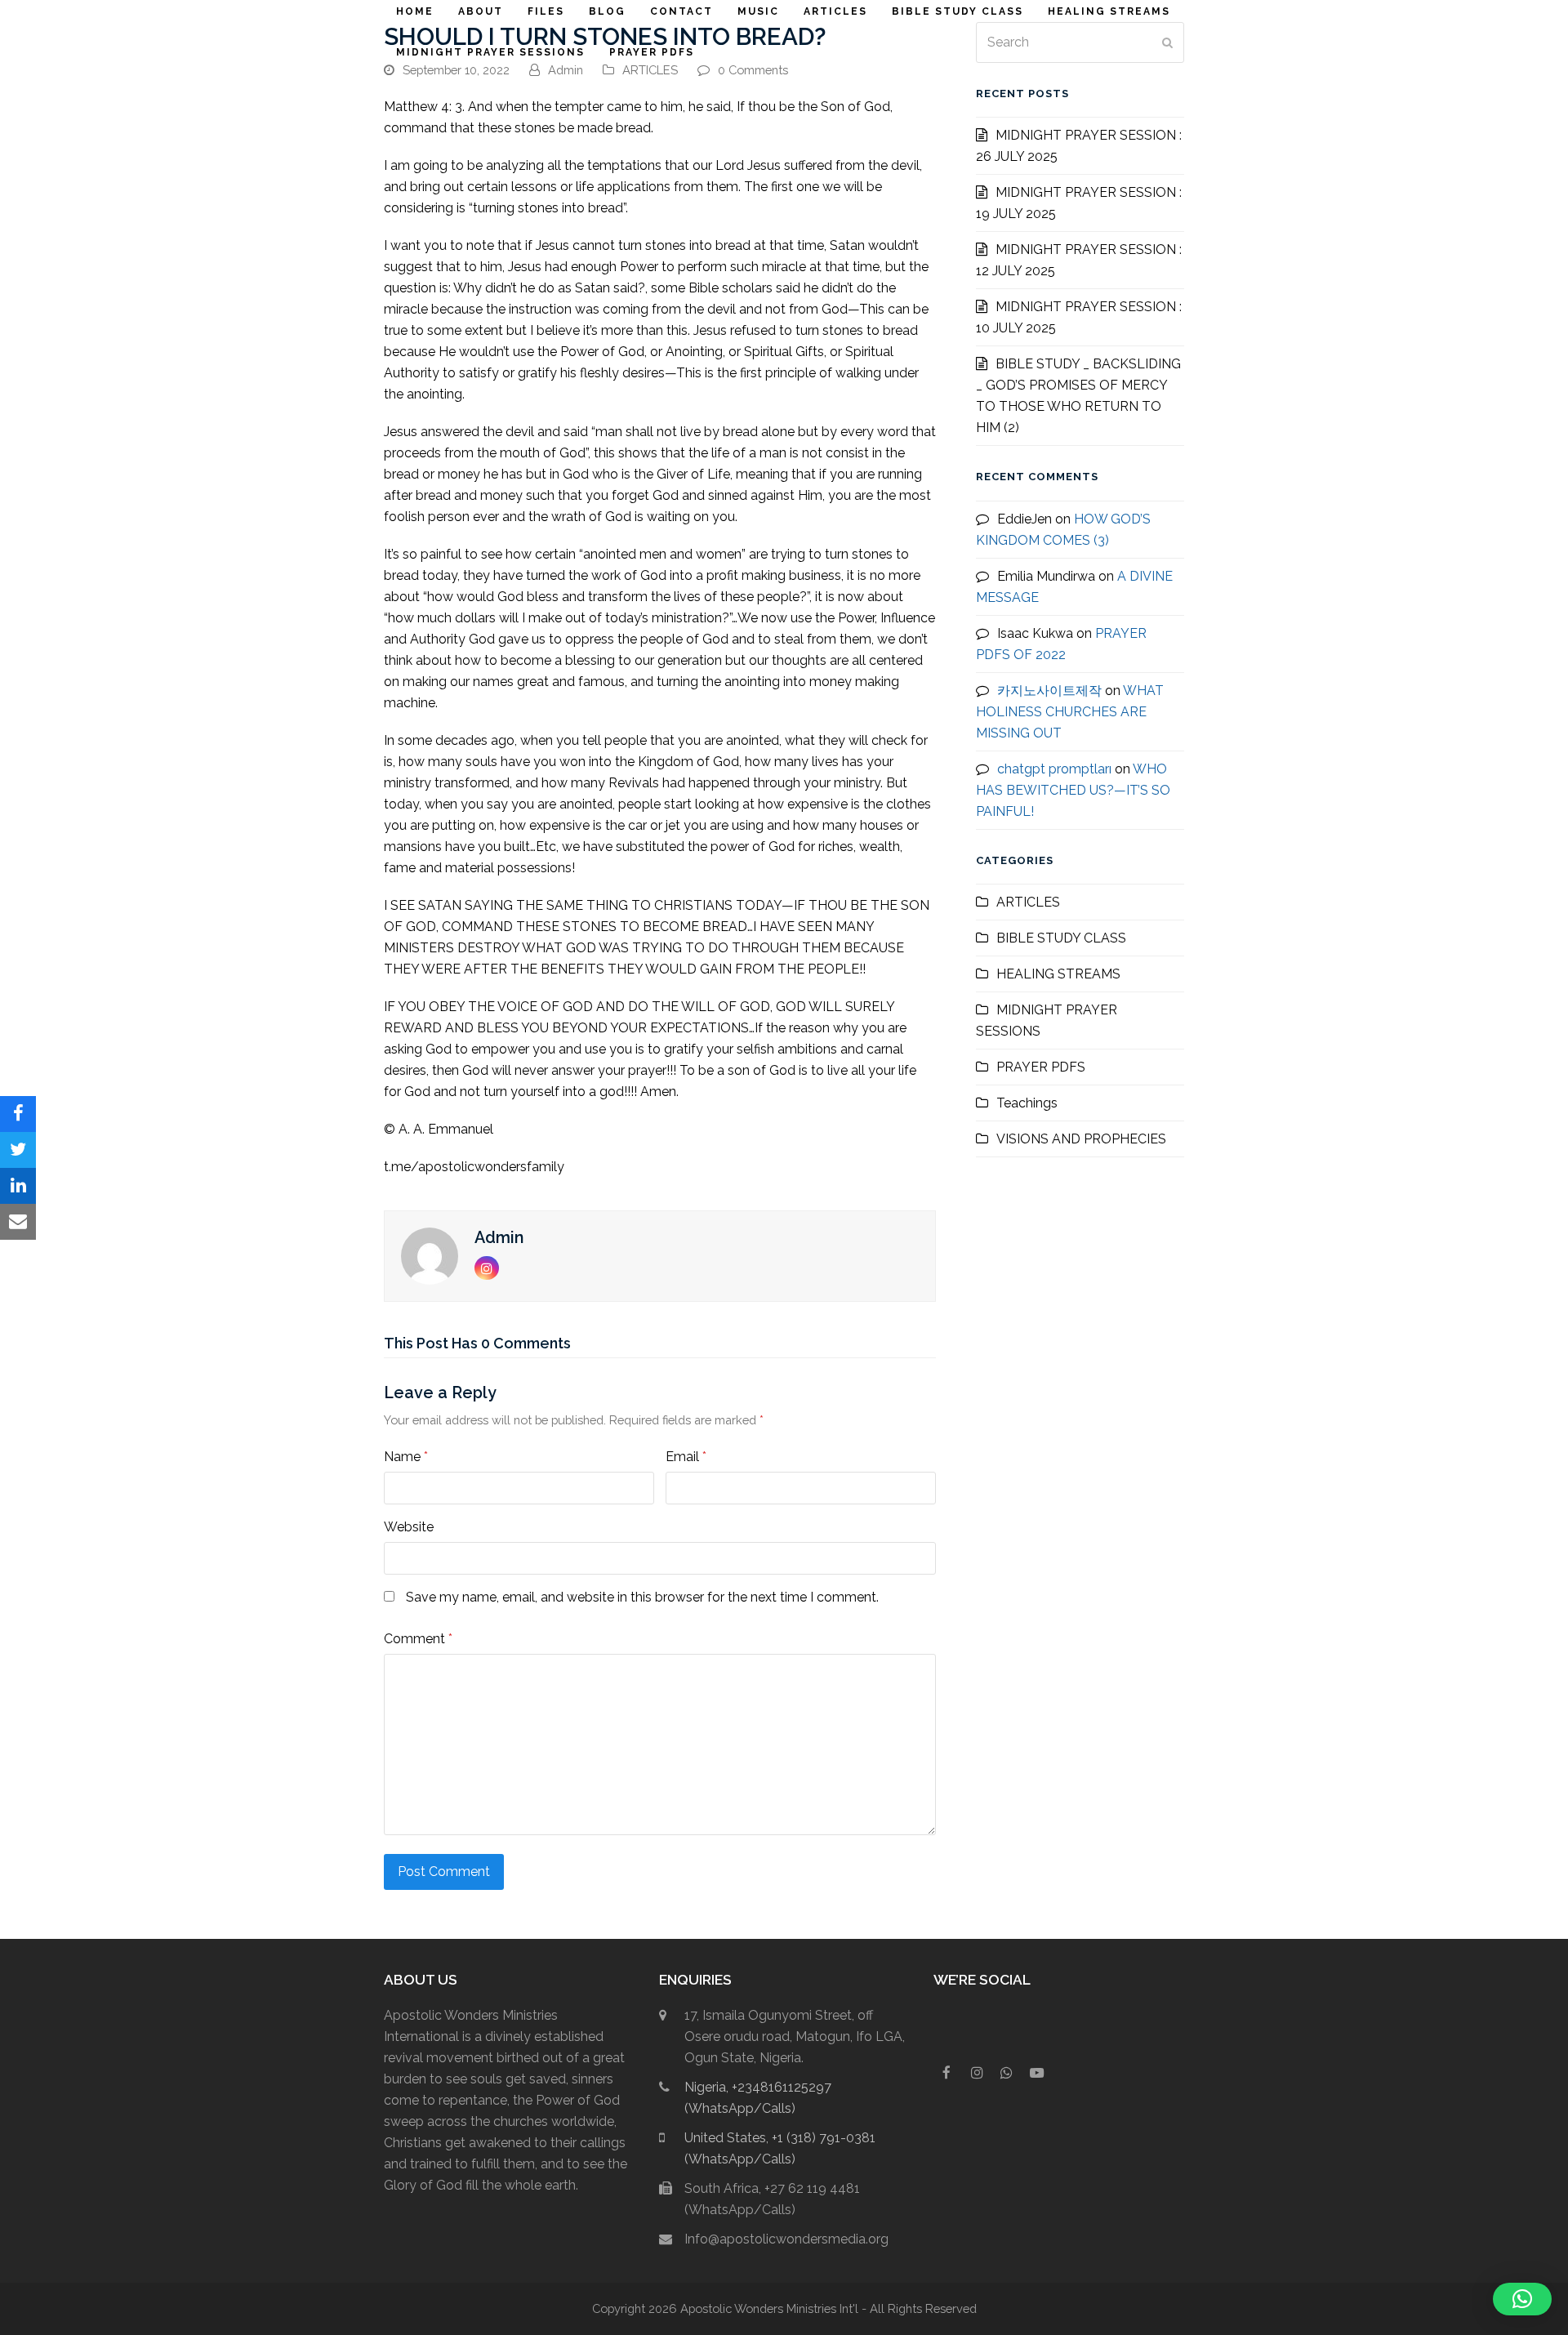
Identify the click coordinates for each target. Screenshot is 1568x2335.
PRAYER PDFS (1041, 1067)
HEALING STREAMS (1058, 974)
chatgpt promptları (1054, 769)
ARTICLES (650, 70)
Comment (418, 1639)
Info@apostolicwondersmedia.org (786, 2239)
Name (406, 1457)
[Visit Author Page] (430, 1255)
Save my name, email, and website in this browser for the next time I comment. (642, 1597)
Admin (566, 70)
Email (686, 1457)
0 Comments (753, 70)
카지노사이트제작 (1049, 691)
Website (409, 1527)
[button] (18, 1114)
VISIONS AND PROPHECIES (1081, 1139)
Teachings (1027, 1103)
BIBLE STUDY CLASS (1061, 938)
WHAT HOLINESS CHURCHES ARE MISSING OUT (1070, 712)
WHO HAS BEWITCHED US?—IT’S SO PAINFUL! (1073, 790)
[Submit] (1167, 42)
